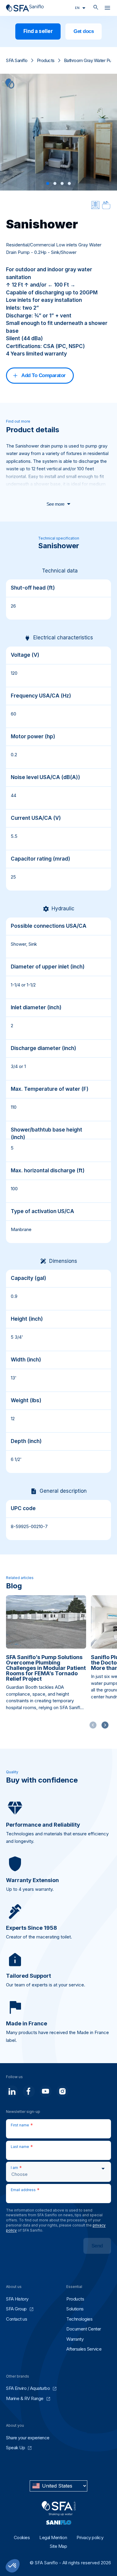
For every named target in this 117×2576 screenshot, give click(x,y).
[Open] (107, 9)
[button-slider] (105, 1725)
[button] (48, 183)
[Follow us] (12, 2091)
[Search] (96, 8)
